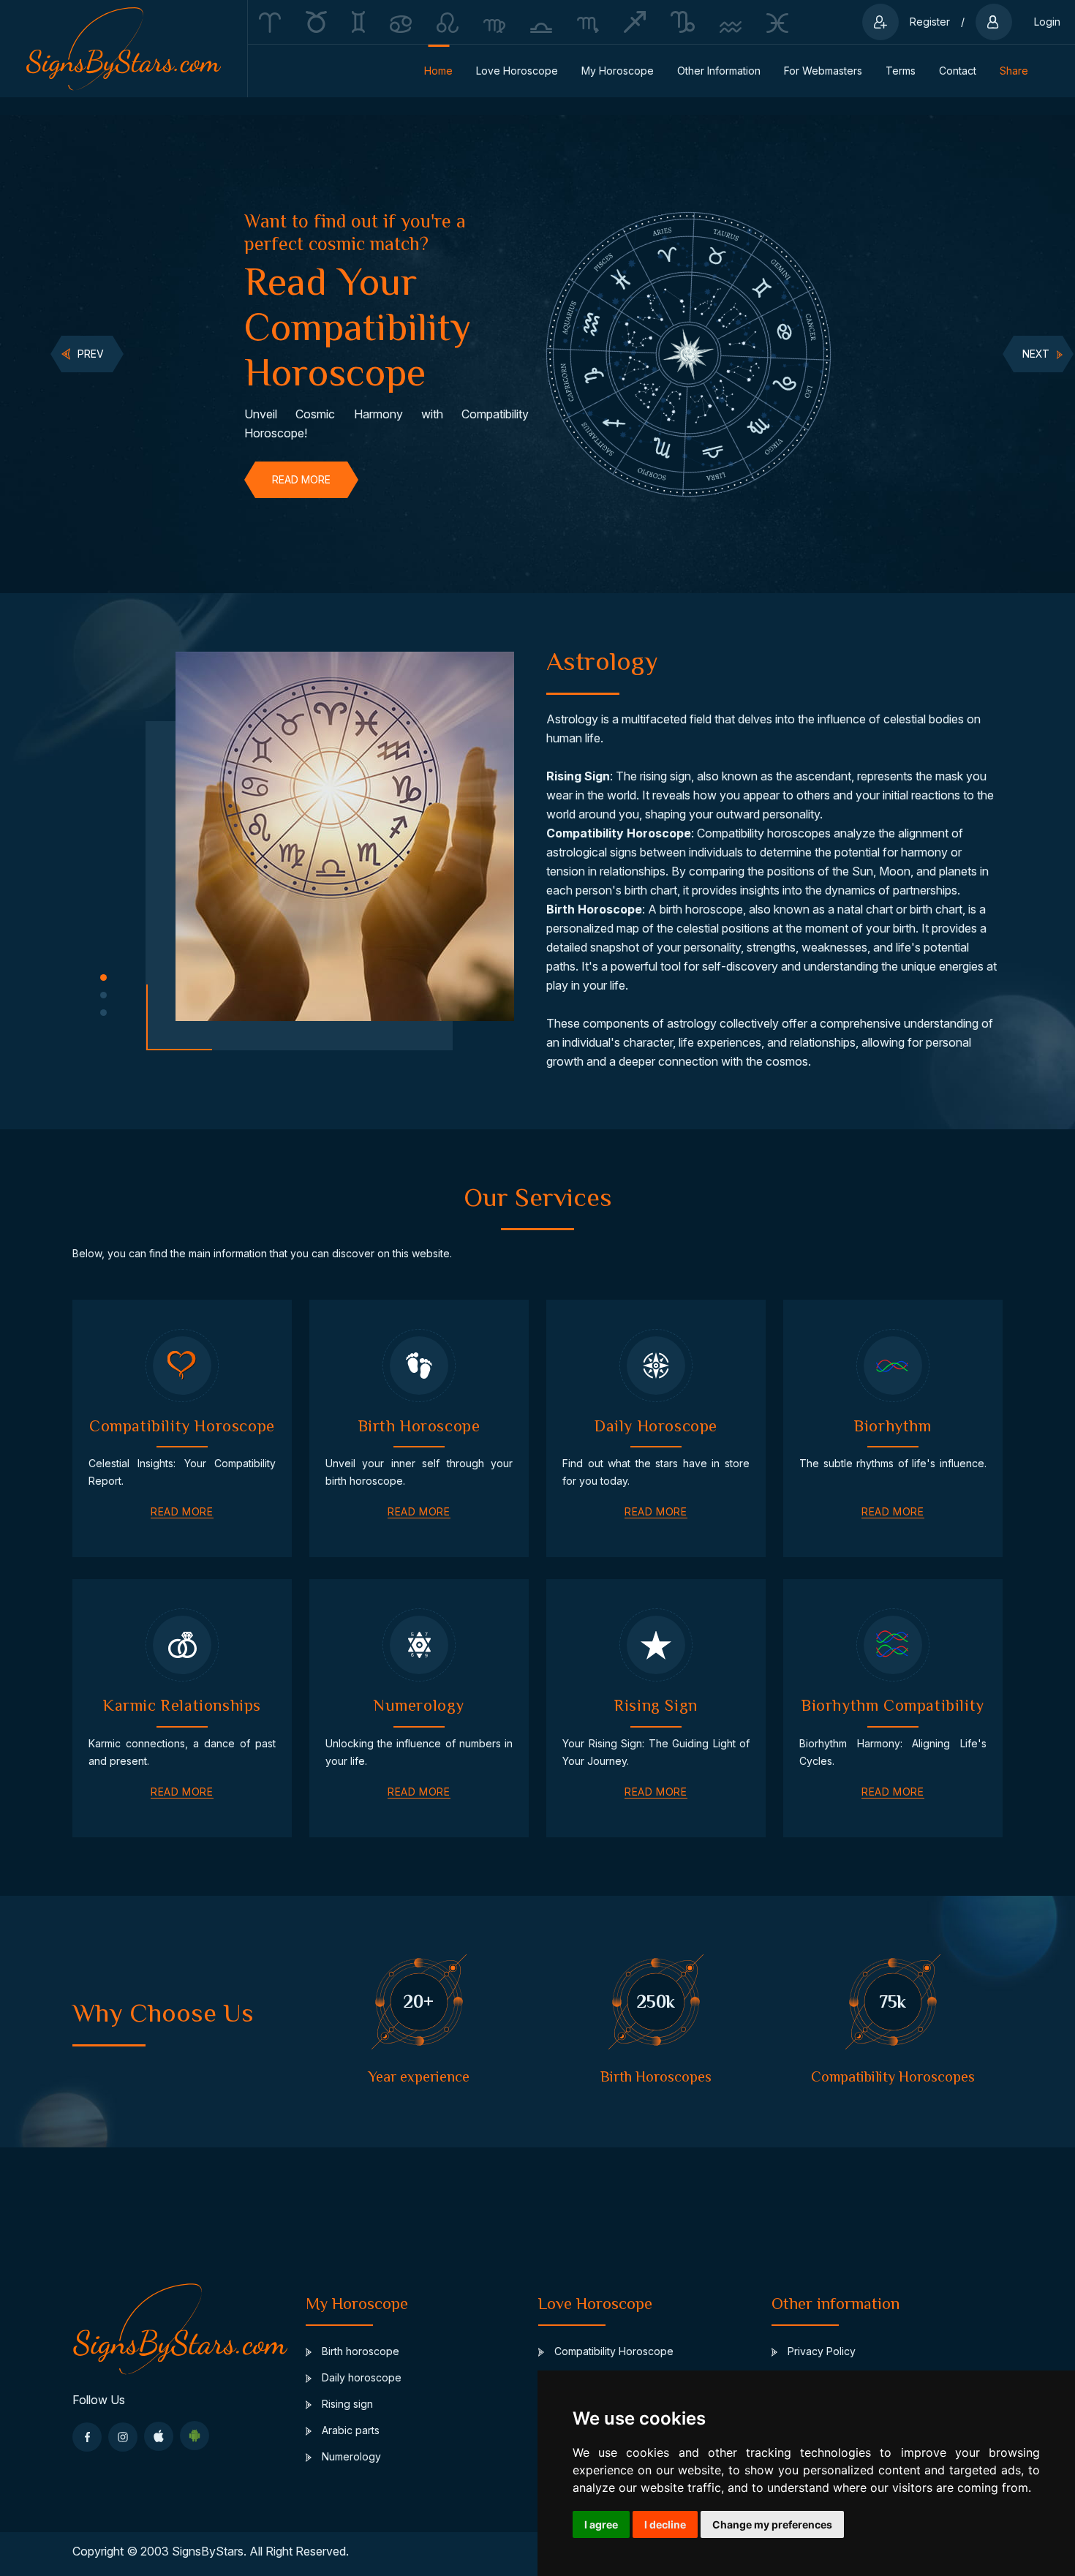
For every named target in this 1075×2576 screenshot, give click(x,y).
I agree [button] (601, 2524)
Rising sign (346, 2404)
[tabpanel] (386, 354)
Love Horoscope (517, 71)
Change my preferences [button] (772, 2524)
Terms (901, 71)
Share (1014, 71)
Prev (91, 354)
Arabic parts (349, 2430)
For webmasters (823, 71)
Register (930, 22)
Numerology (350, 2456)
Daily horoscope (360, 2377)
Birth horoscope (359, 2351)
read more (301, 479)
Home (438, 71)
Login (1047, 22)
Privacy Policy (820, 2351)
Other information (719, 71)
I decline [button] (665, 2524)
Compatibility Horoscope (619, 833)
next (1036, 354)
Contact (958, 71)
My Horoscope (618, 71)
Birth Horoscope (594, 909)
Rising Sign (578, 776)
